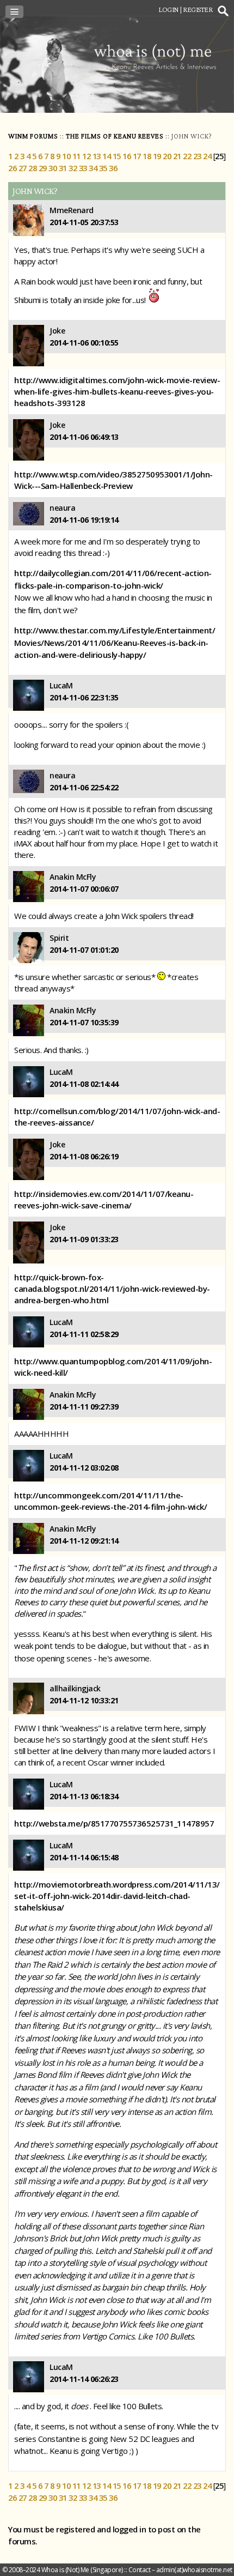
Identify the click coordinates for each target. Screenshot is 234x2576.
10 (66, 156)
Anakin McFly (73, 877)
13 (97, 156)
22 (187, 156)
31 (63, 168)
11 (76, 156)
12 (86, 156)
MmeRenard (72, 210)
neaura (62, 508)
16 (127, 156)
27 (23, 168)
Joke (57, 331)
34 (93, 168)
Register (198, 9)
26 (12, 168)
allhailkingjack (75, 1688)
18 (147, 156)
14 (106, 156)
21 (177, 156)
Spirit (59, 938)
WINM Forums (33, 136)
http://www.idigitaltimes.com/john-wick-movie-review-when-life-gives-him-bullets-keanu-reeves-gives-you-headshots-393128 (117, 391)
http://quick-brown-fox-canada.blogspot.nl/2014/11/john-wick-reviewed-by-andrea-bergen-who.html (112, 1289)
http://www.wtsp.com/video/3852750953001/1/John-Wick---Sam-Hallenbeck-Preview (113, 480)
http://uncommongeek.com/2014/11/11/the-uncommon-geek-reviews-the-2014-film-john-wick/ (110, 1501)
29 (43, 168)
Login (168, 9)
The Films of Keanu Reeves (115, 136)
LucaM (61, 685)
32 (73, 168)
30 (53, 168)
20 (167, 156)
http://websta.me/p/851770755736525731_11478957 (114, 1823)
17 (137, 156)
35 (103, 168)
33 (83, 168)
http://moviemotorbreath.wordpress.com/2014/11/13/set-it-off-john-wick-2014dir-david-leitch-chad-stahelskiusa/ (117, 1896)
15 (117, 156)
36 (113, 168)
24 (207, 156)
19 (157, 156)
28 (32, 168)
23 (197, 156)
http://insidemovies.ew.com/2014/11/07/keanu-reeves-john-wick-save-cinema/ (104, 1199)
